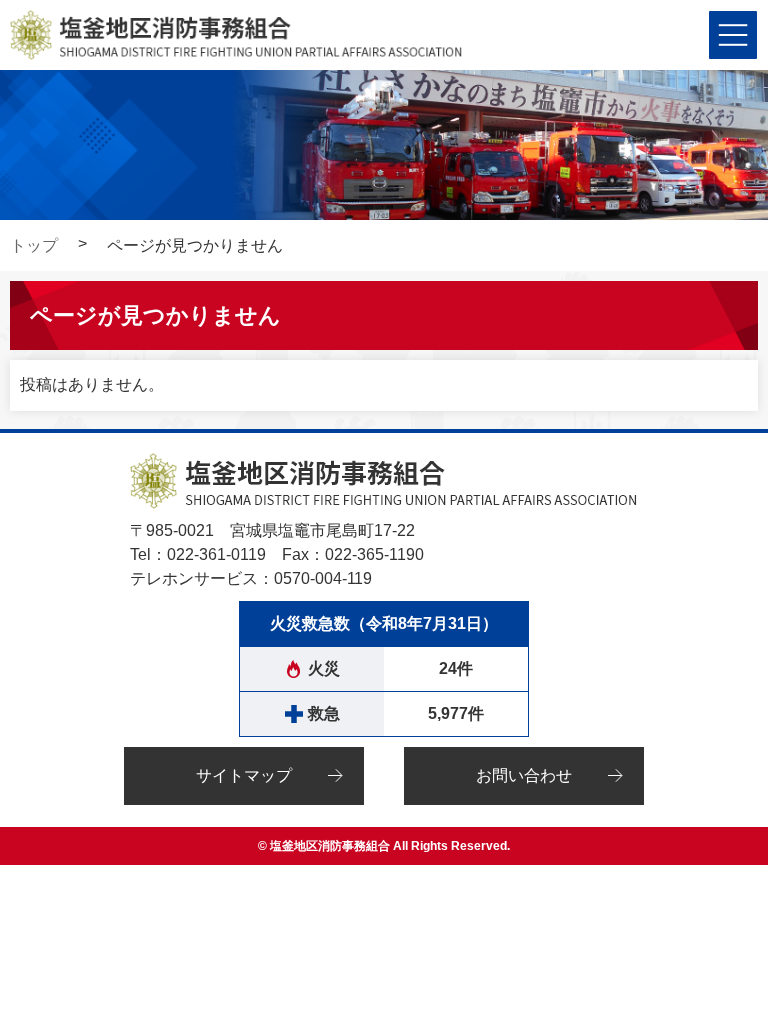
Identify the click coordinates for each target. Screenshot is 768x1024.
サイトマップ (244, 775)
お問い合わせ (524, 775)
